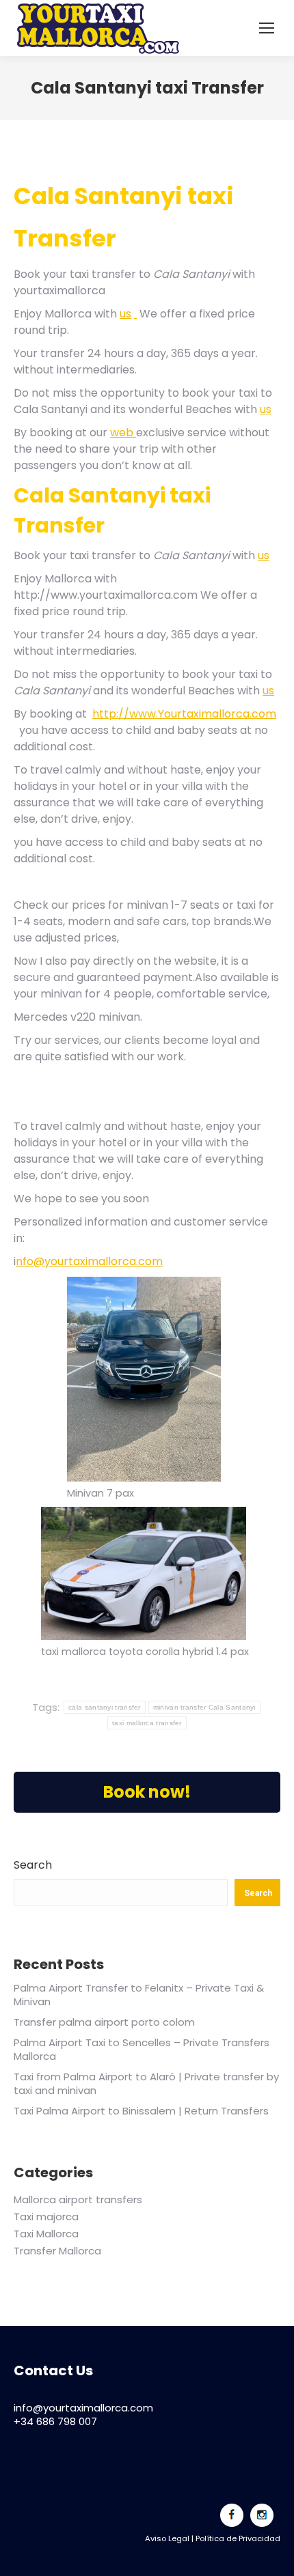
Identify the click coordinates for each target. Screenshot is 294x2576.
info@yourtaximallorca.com (83, 2408)
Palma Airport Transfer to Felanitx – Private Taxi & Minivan (139, 1995)
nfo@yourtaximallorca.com (89, 1261)
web (123, 433)
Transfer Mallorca (57, 2251)
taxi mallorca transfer (147, 1723)
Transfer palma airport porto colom (104, 2022)
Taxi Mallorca (46, 2234)
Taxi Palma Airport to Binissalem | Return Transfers (141, 2111)
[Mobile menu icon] (267, 28)
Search (33, 1865)
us (125, 314)
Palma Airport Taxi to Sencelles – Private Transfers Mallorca (142, 2049)
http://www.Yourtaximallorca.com (184, 714)
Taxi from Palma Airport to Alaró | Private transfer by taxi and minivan (146, 2083)
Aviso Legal (167, 2538)
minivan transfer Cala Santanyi (204, 1707)
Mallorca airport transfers (78, 2200)
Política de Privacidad (238, 2538)
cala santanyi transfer (105, 1707)
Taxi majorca (46, 2217)
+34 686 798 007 (55, 2421)
